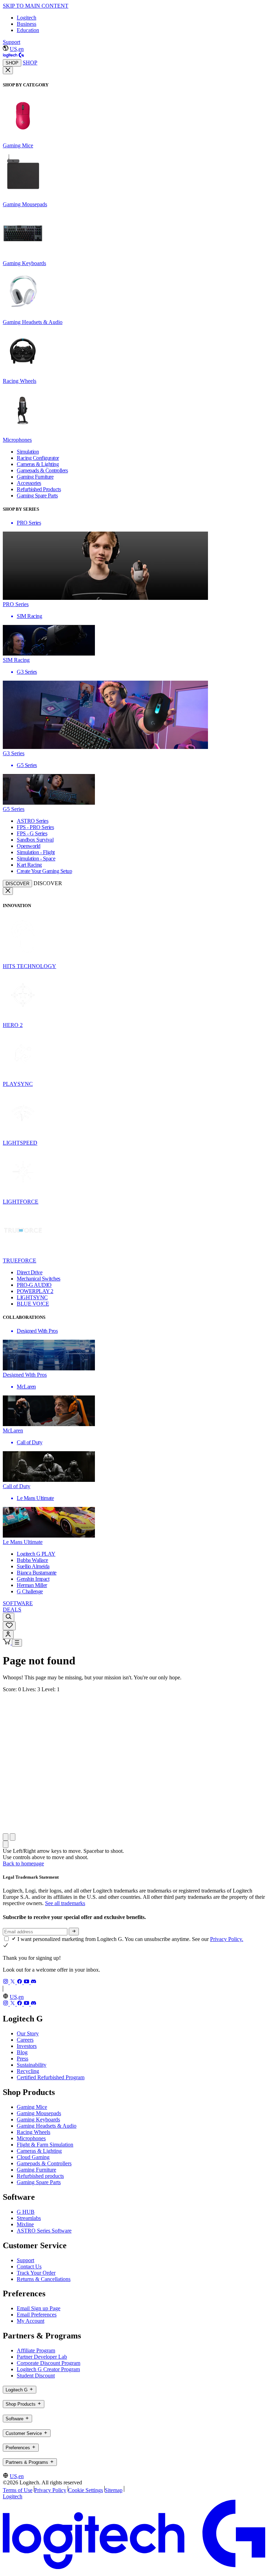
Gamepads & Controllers (44, 2163)
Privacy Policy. (227, 1939)
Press (23, 2059)
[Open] (17, 1643)
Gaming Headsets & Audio (47, 2126)
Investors (27, 2046)
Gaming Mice (32, 2107)
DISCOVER (17, 884)
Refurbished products (40, 2176)
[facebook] (20, 1982)
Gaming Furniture (36, 2170)
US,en (17, 49)
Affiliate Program (36, 2350)
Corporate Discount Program (49, 2363)
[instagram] (6, 1982)
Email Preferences (37, 2315)
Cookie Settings (85, 2490)
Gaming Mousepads (39, 2113)
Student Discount (36, 2376)
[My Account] (8, 1635)
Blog (22, 2052)
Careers (25, 2040)
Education (28, 30)
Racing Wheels (33, 2132)
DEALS (12, 1610)
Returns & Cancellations (44, 2279)
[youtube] (27, 1982)
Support (12, 42)
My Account (31, 2321)
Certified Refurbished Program (51, 2077)
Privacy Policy (50, 2490)
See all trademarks (65, 1903)
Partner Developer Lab (42, 2357)
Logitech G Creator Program (48, 2369)
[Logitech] (13, 56)
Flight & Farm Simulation (45, 2145)
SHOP (12, 63)
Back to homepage (23, 1863)
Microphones (31, 2138)
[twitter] (13, 1982)
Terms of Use (18, 2490)
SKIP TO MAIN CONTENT (36, 6)
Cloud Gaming (33, 2157)
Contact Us (29, 2266)
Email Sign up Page (39, 2308)
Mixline (25, 2224)
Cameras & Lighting (39, 2151)
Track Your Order (36, 2273)
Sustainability (32, 2065)
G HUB (26, 2212)
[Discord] (33, 1982)
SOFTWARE (18, 1603)
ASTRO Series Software (44, 2231)
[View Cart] (7, 1643)
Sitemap (114, 2490)
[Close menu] (8, 70)
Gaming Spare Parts (39, 2182)
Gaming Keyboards (38, 2119)
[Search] (9, 1617)
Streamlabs (29, 2218)
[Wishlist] (9, 1626)
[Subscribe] (74, 1932)
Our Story (28, 2033)
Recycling (28, 2071)
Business (27, 24)
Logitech (27, 18)
